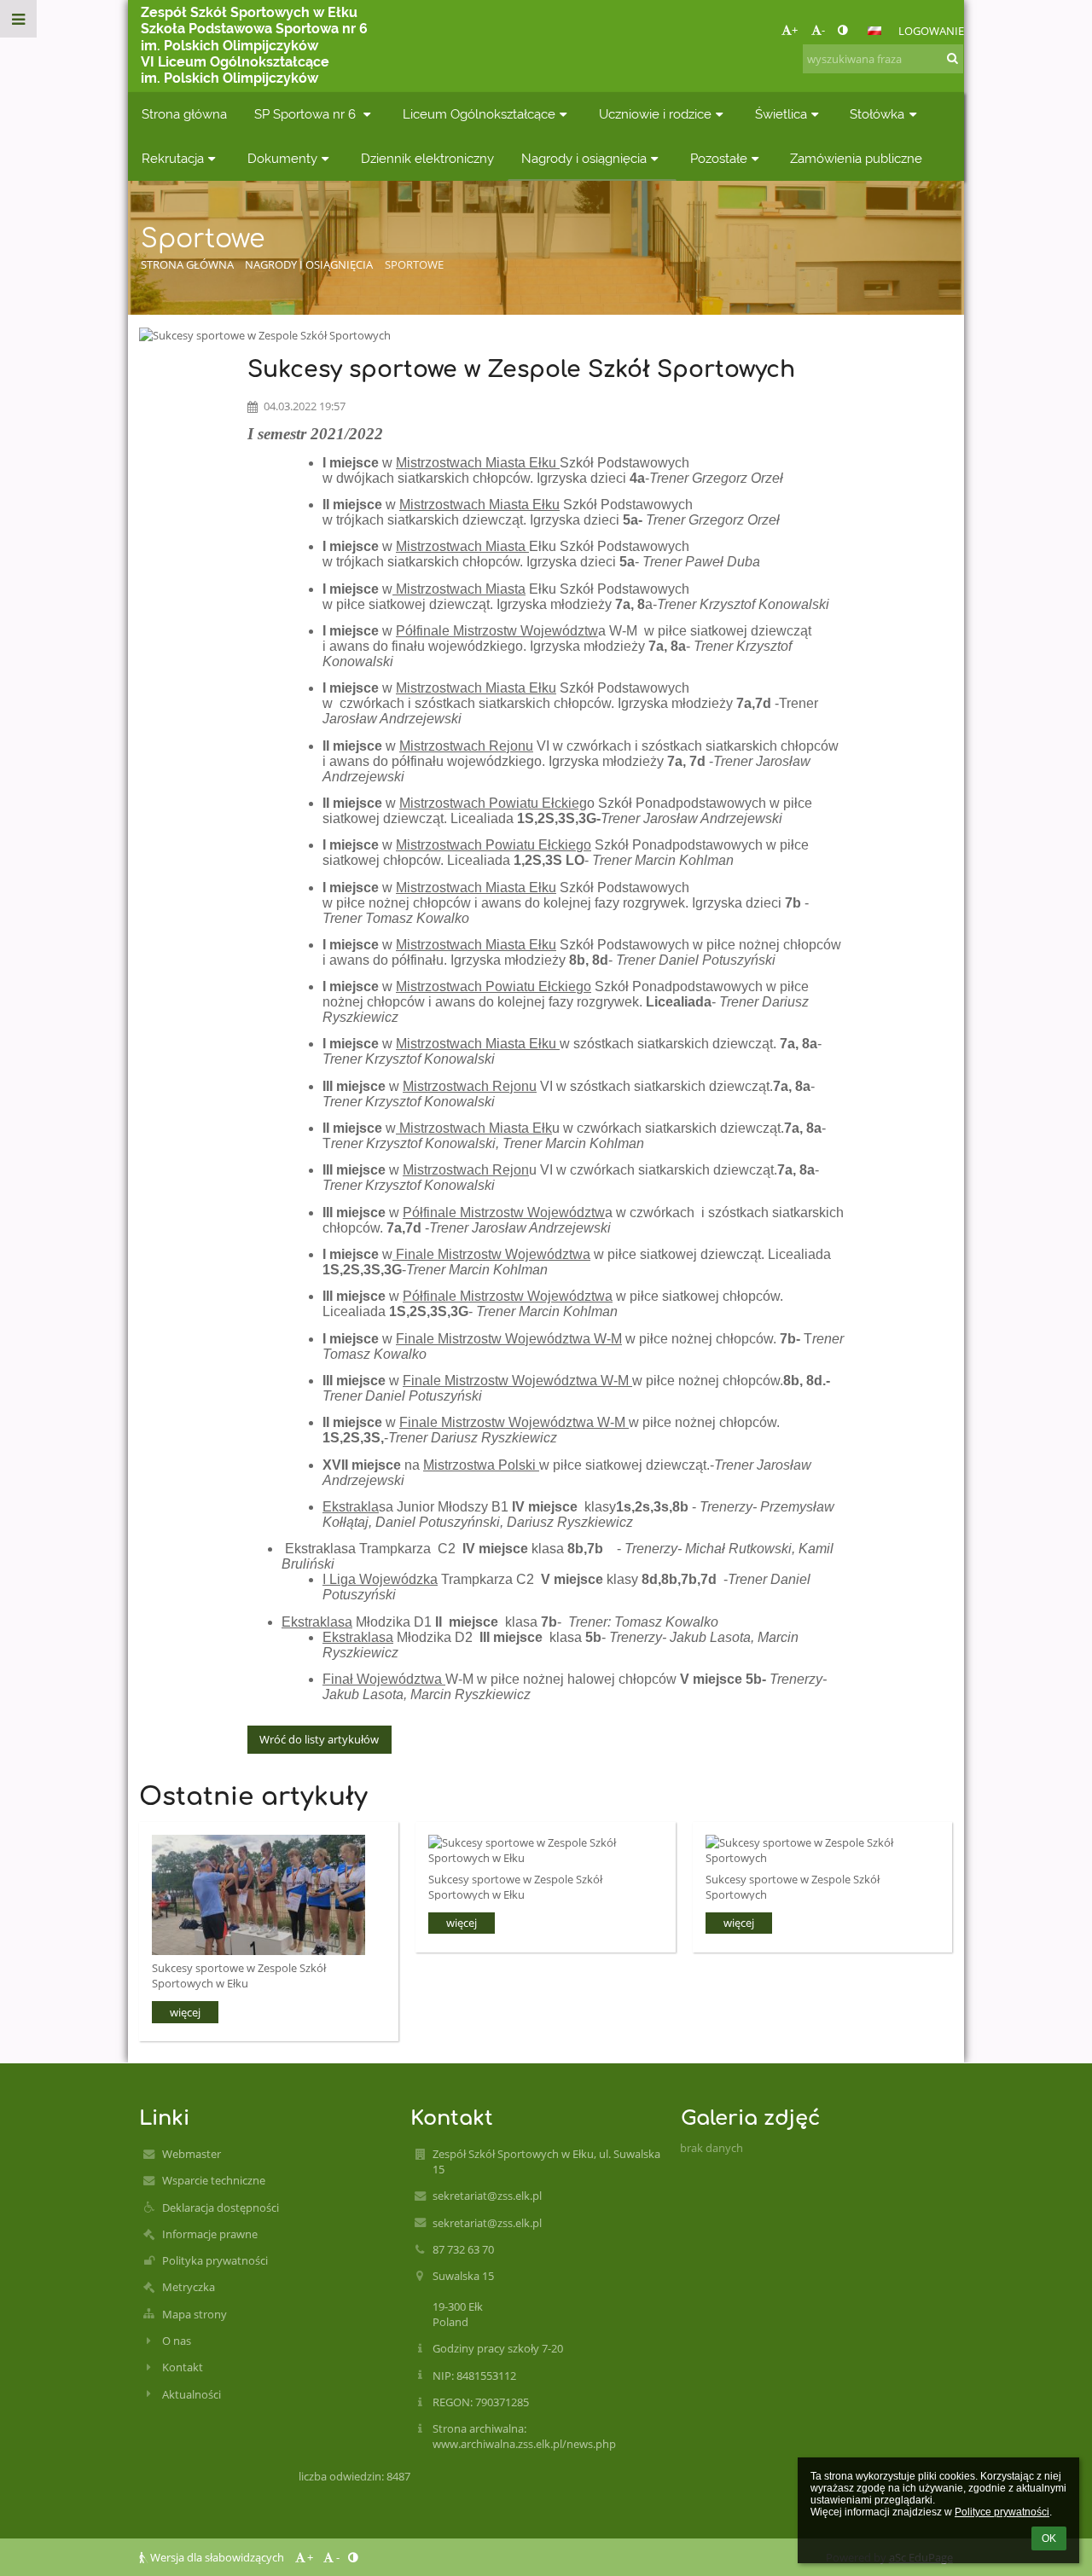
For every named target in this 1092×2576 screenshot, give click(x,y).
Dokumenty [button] (282, 158)
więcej (185, 2012)
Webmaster (192, 2154)
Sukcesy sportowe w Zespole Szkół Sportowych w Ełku (239, 1975)
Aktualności (192, 2394)
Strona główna (187, 264)
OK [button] (1049, 2538)
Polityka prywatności (215, 2260)
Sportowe (414, 264)
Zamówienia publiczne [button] (856, 158)
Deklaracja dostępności (221, 2208)
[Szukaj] (953, 58)
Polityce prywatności (1002, 2512)
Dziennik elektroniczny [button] (427, 158)
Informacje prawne (210, 2234)
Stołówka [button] (877, 114)
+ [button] (795, 30)
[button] (842, 30)
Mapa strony (195, 2314)
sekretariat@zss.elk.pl (487, 2196)
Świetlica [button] (781, 114)
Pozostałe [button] (719, 158)
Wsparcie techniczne (214, 2180)
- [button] (823, 30)
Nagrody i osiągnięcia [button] (584, 158)
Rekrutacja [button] (173, 158)
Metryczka (189, 2287)
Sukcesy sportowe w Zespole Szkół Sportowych (793, 1886)
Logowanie (931, 31)
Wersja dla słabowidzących (217, 2557)
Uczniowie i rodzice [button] (655, 114)
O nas (177, 2341)
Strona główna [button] (184, 114)
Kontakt (183, 2367)
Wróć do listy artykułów (319, 1739)
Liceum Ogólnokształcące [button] (479, 114)
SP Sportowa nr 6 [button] (307, 114)
